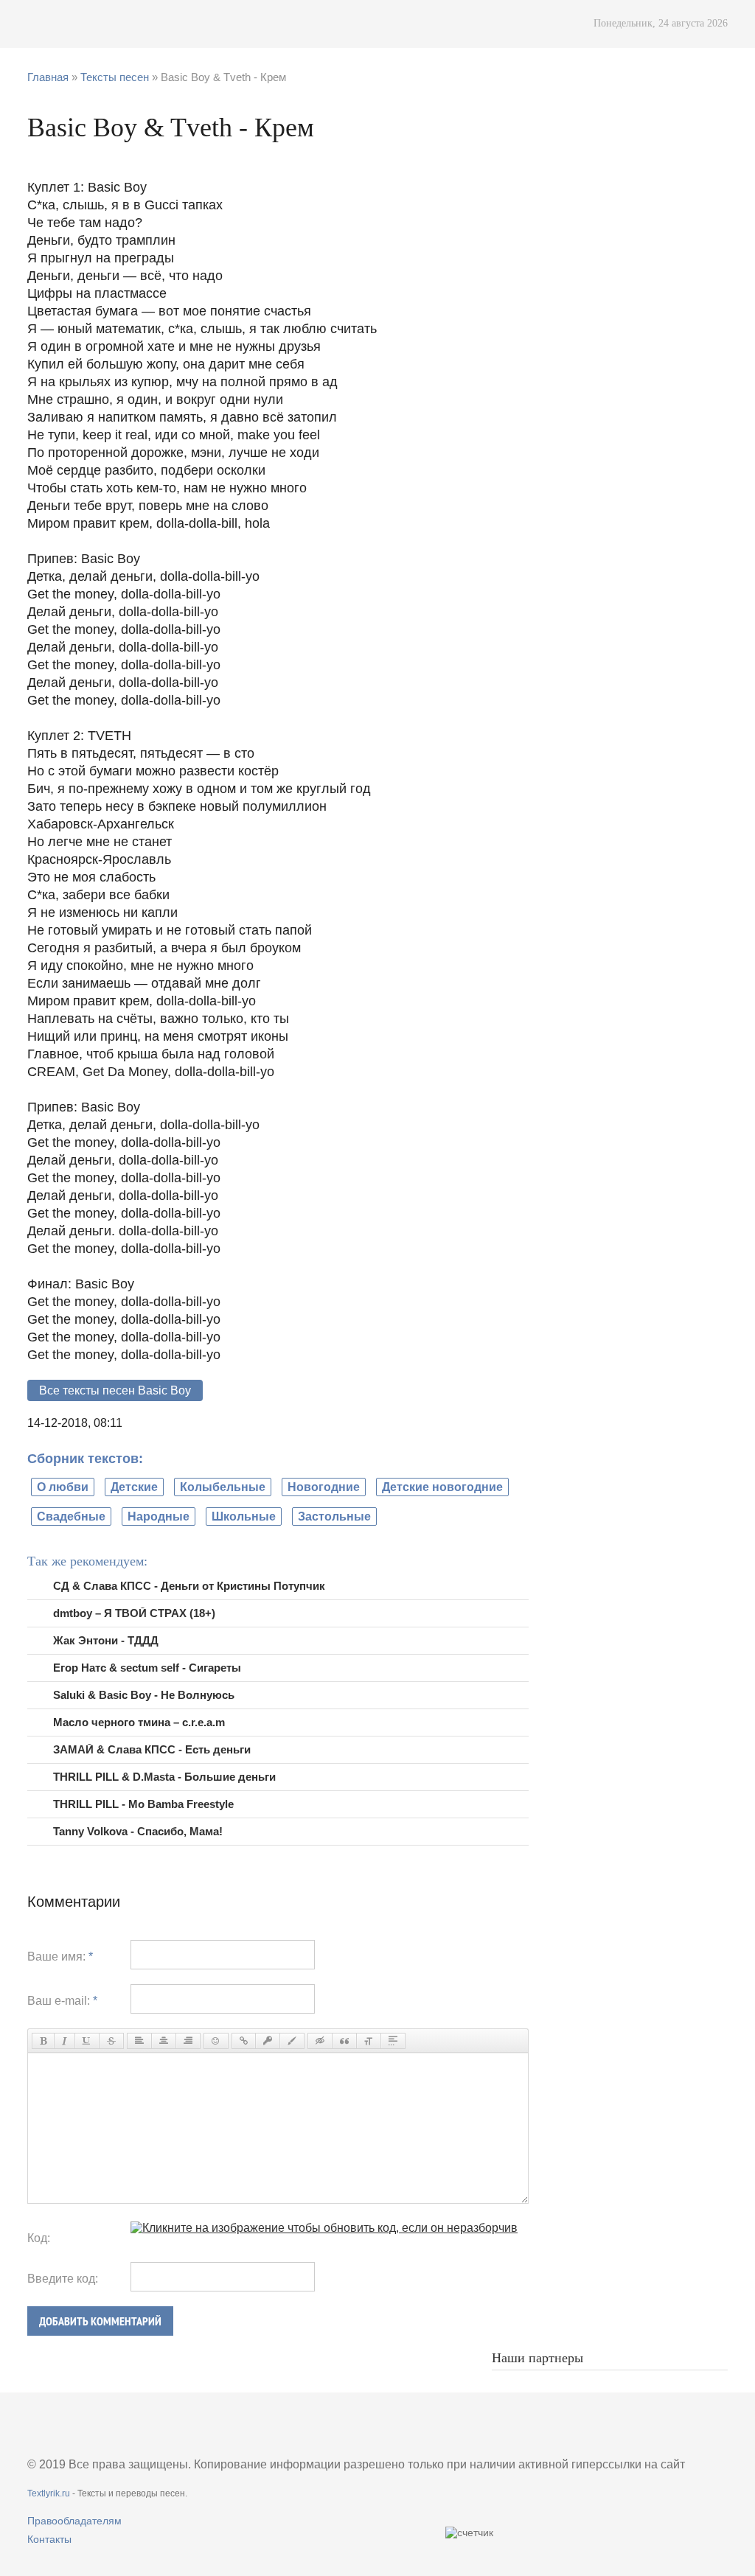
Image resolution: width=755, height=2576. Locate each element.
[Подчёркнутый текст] (87, 2041)
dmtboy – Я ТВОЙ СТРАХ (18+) (134, 1613)
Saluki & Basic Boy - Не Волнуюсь (144, 1695)
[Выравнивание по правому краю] (188, 2041)
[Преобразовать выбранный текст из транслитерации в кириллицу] (369, 2041)
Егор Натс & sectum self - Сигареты (147, 1668)
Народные (159, 1516)
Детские (134, 1487)
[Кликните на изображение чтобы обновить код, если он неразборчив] (324, 2228)
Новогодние (324, 1487)
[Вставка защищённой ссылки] (268, 2041)
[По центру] (164, 2041)
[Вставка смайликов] (216, 2041)
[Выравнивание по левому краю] (139, 2041)
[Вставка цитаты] (344, 2041)
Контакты (49, 2539)
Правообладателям (74, 2521)
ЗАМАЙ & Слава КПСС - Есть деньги (152, 1749)
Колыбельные (223, 1487)
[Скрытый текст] (320, 2041)
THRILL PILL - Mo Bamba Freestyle (143, 1804)
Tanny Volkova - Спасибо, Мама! (138, 1831)
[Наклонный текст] (65, 2041)
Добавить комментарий (100, 2321)
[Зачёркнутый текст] (111, 2041)
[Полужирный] (43, 2041)
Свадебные (71, 1516)
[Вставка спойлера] (393, 2041)
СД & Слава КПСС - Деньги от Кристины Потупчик (189, 1586)
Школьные (244, 1516)
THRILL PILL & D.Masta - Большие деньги (164, 1777)
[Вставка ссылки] (244, 2041)
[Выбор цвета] (292, 2041)
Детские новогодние (442, 1487)
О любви (63, 1487)
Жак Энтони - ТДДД (106, 1640)
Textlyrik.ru (49, 2493)
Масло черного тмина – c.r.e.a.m (139, 1722)
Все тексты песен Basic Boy (115, 1390)
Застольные (334, 1516)
